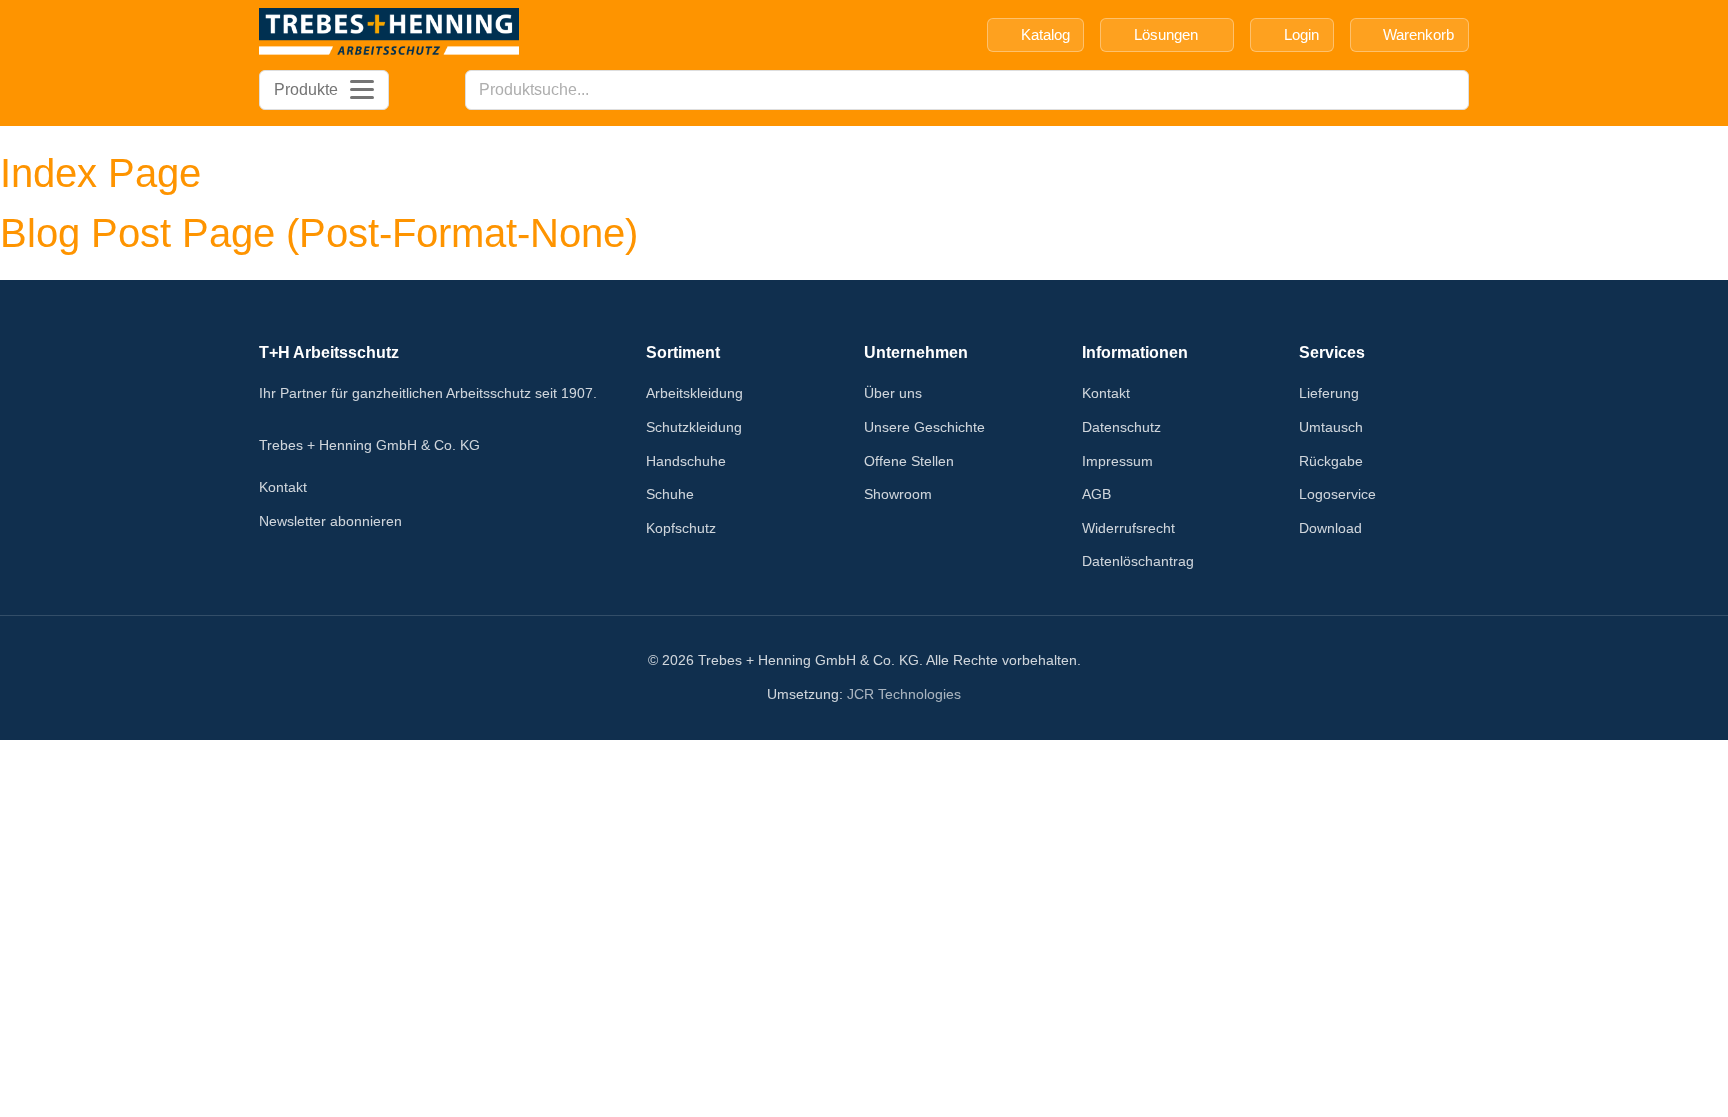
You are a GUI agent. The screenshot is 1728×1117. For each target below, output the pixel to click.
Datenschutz (1121, 427)
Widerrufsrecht (1128, 528)
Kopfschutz (681, 528)
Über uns (893, 393)
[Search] (1448, 90)
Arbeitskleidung (694, 393)
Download (1330, 528)
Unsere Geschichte (924, 427)
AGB (1096, 494)
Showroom (898, 494)
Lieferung (1329, 393)
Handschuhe (686, 461)
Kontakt (283, 487)
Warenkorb (1418, 34)
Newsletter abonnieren (330, 521)
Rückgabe (1331, 461)
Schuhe (670, 494)
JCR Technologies (904, 694)
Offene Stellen (909, 461)
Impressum (1117, 461)
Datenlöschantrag (1138, 561)
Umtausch (1331, 427)
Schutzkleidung (694, 427)
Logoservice (1337, 494)
